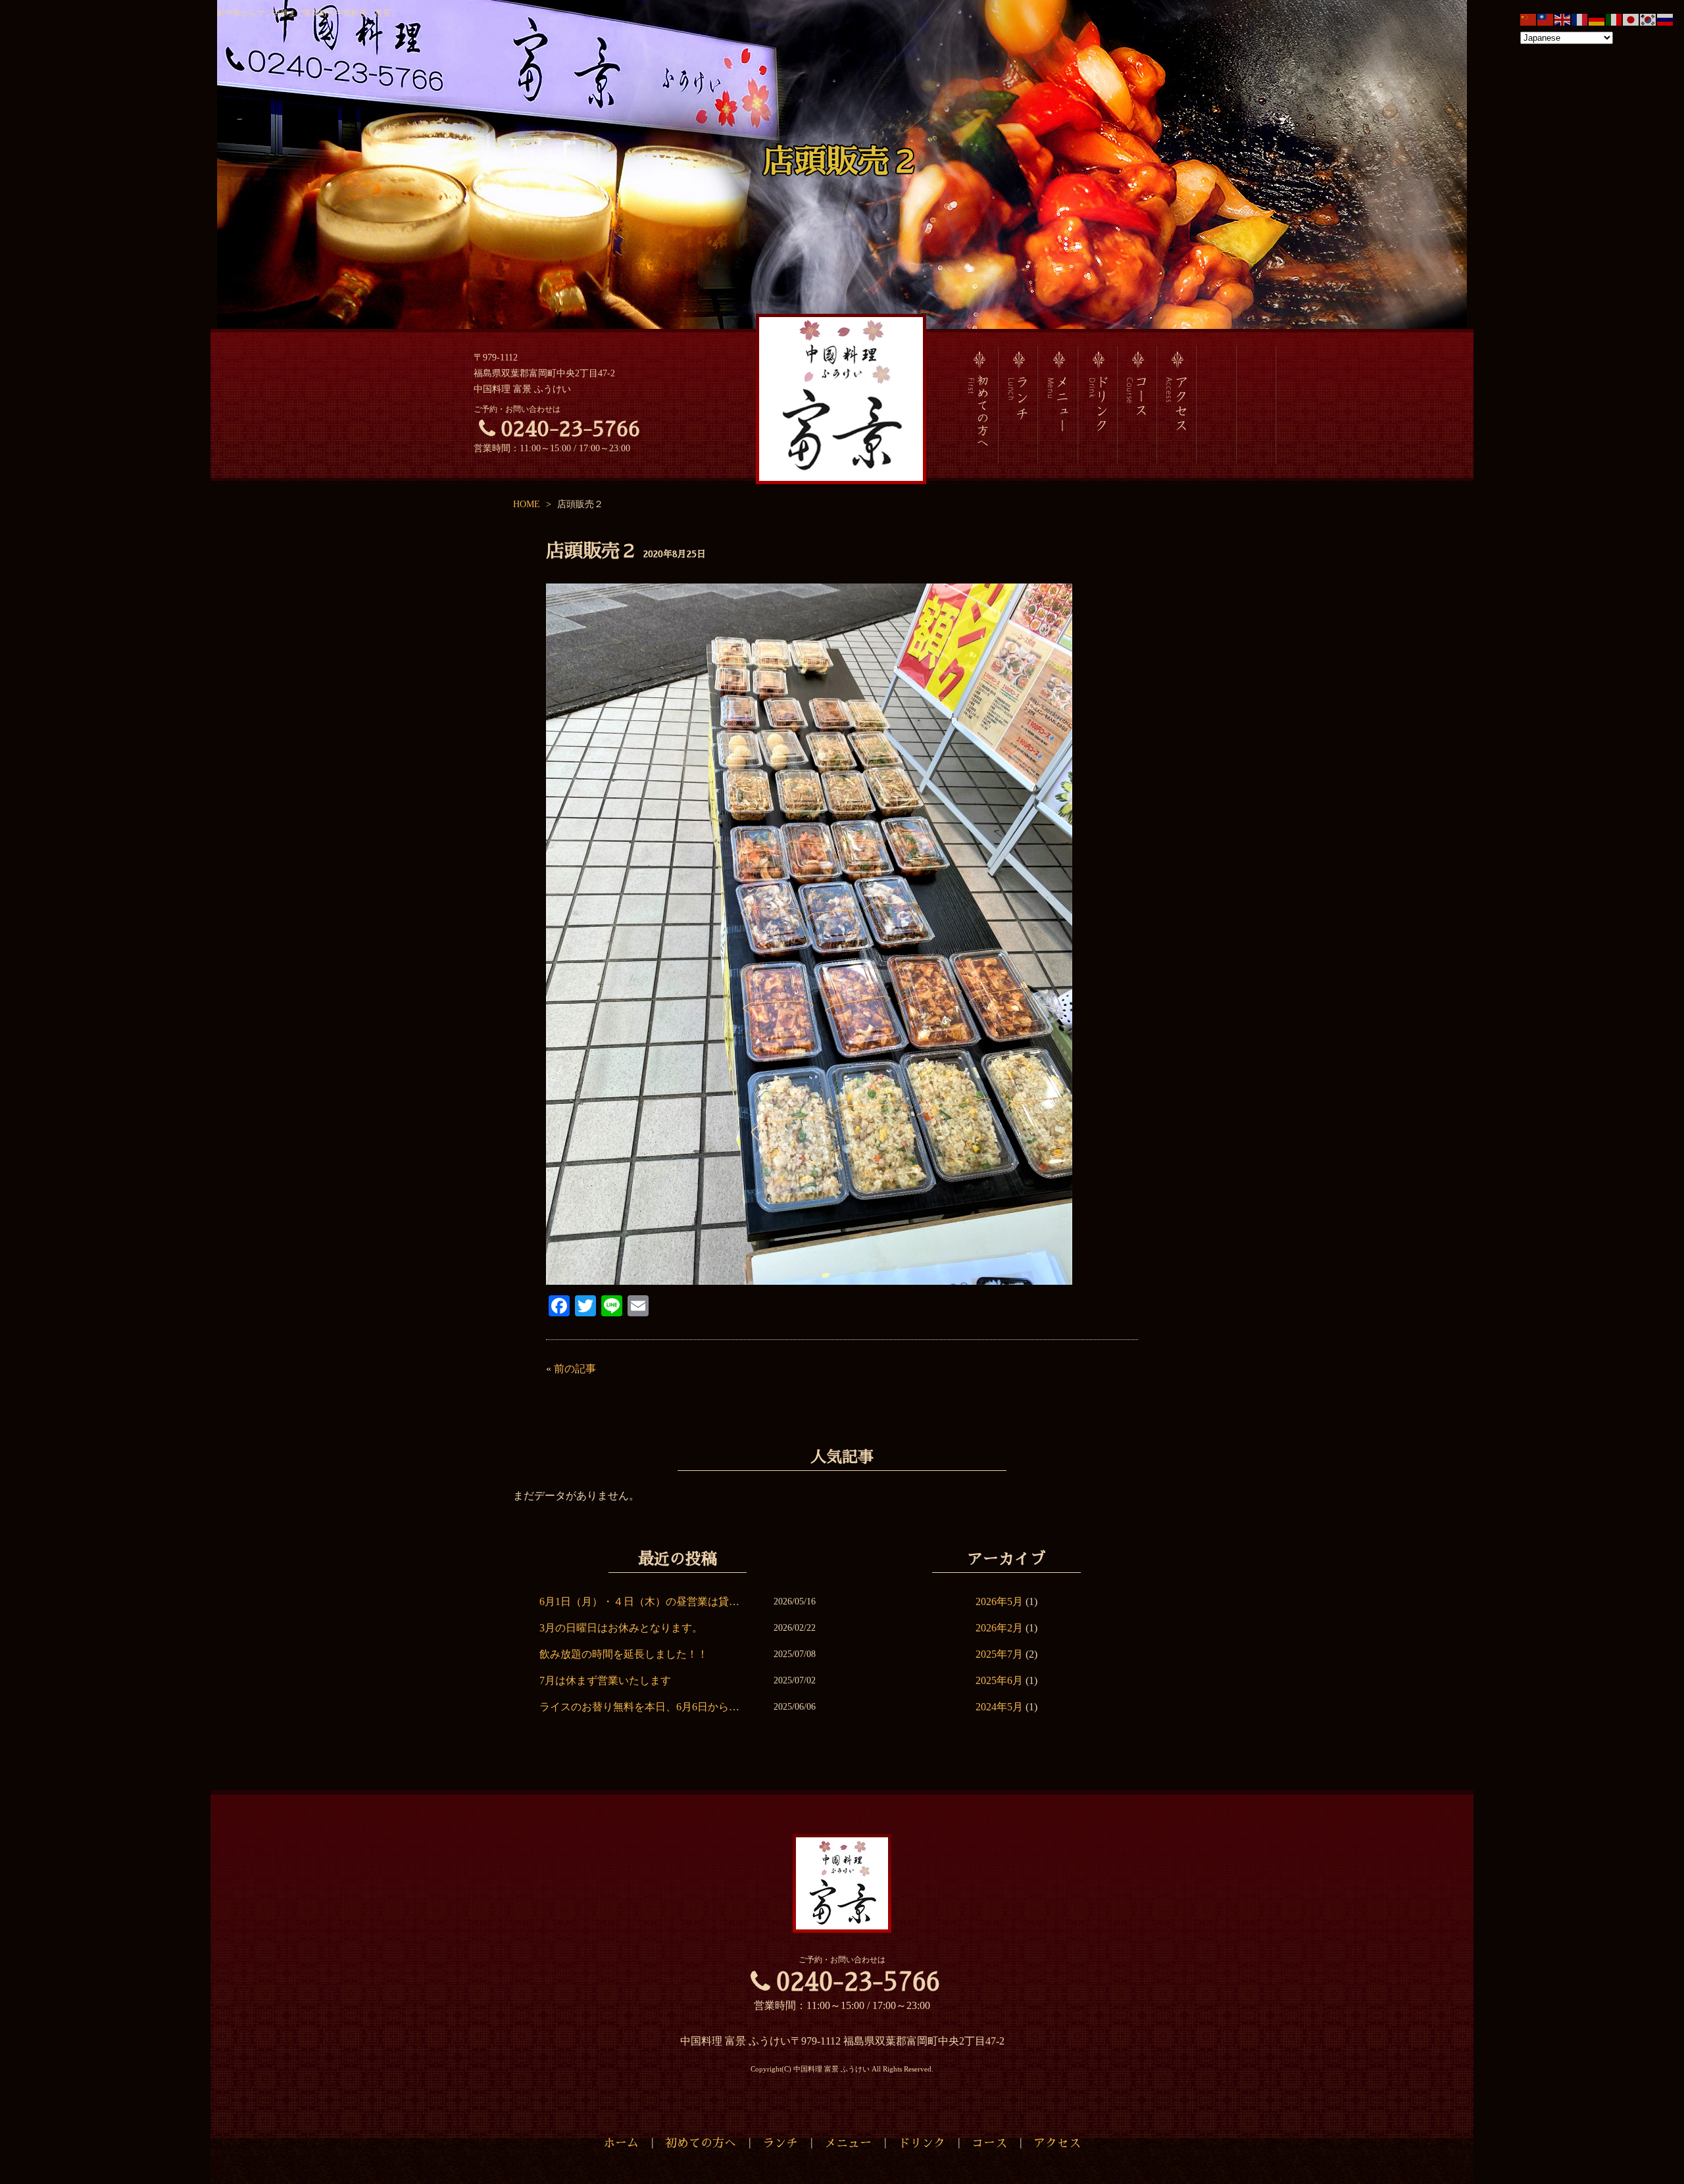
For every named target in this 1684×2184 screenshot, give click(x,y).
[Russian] (1666, 19)
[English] (1563, 19)
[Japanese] (1631, 19)
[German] (1597, 19)
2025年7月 (999, 1654)
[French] (1580, 19)
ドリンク (922, 2143)
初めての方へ (701, 2143)
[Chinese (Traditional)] (1546, 19)
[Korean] (1648, 19)
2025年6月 (999, 1680)
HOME (527, 504)
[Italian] (1614, 19)
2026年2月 (999, 1628)
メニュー (848, 2143)
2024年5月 (999, 1707)
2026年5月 (999, 1601)
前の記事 (575, 1369)
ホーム (621, 2143)
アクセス (1057, 2143)
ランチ (780, 2143)
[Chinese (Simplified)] (1529, 19)
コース (989, 2143)
